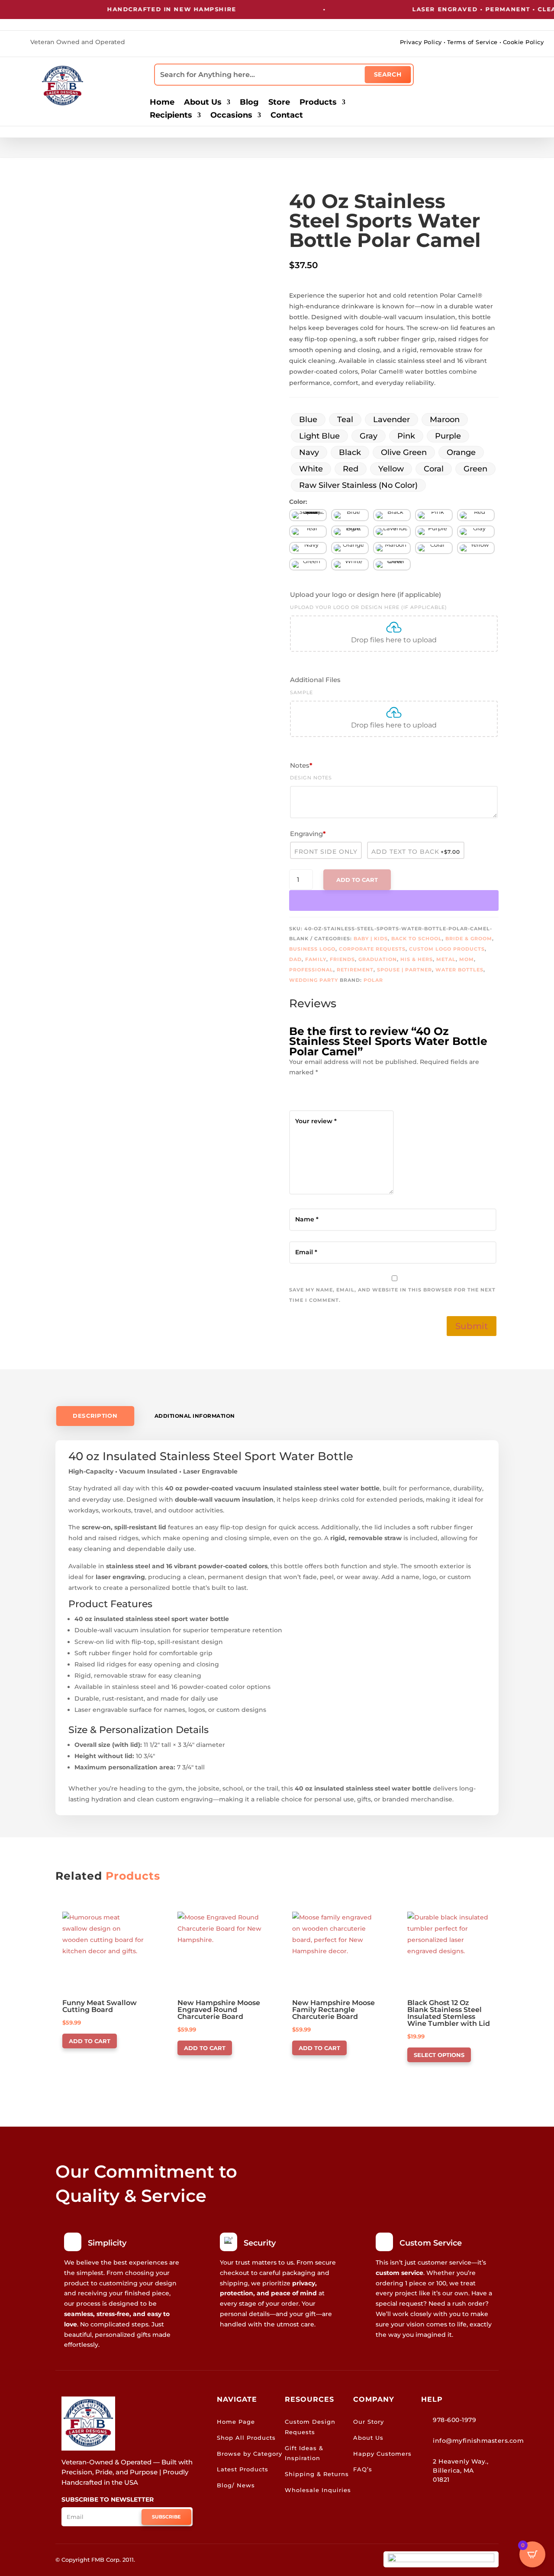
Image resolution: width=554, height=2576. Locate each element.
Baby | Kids (371, 939)
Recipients (171, 116)
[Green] (308, 564)
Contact (287, 116)
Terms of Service (472, 42)
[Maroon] (392, 548)
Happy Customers (382, 2454)
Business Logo (312, 949)
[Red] (476, 515)
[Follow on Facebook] (270, 43)
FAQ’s (363, 2469)
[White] (350, 564)
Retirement (355, 970)
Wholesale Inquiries (318, 2490)
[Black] (392, 515)
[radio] (308, 420)
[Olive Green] (392, 564)
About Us (203, 103)
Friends (342, 959)
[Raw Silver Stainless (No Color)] (308, 515)
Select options (439, 2055)
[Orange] (350, 548)
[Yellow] (476, 548)
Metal (446, 959)
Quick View (85, 1923)
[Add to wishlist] (49, 175)
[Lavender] (392, 532)
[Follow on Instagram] (284, 43)
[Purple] (434, 532)
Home (162, 103)
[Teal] (308, 532)
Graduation (378, 959)
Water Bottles (459, 970)
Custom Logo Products (447, 949)
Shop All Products (246, 2438)
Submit (472, 1326)
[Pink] (434, 515)
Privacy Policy (421, 42)
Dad (295, 959)
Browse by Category (250, 2454)
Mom (467, 959)
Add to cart (357, 880)
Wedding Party (314, 980)
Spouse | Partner (404, 970)
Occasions (231, 116)
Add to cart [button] (90, 2041)
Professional (311, 970)
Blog (249, 103)
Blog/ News (236, 2485)
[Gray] (476, 532)
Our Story (369, 2422)
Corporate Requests (372, 949)
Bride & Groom (469, 939)
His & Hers (417, 959)
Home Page (236, 2422)
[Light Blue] (350, 532)
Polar (373, 980)
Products (318, 103)
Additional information (195, 1416)
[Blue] (350, 515)
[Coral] (434, 548)
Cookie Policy (523, 42)
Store (279, 103)
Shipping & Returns (317, 2474)
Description (95, 1416)
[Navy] (308, 548)
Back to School (417, 939)
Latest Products (243, 2469)
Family (316, 959)
